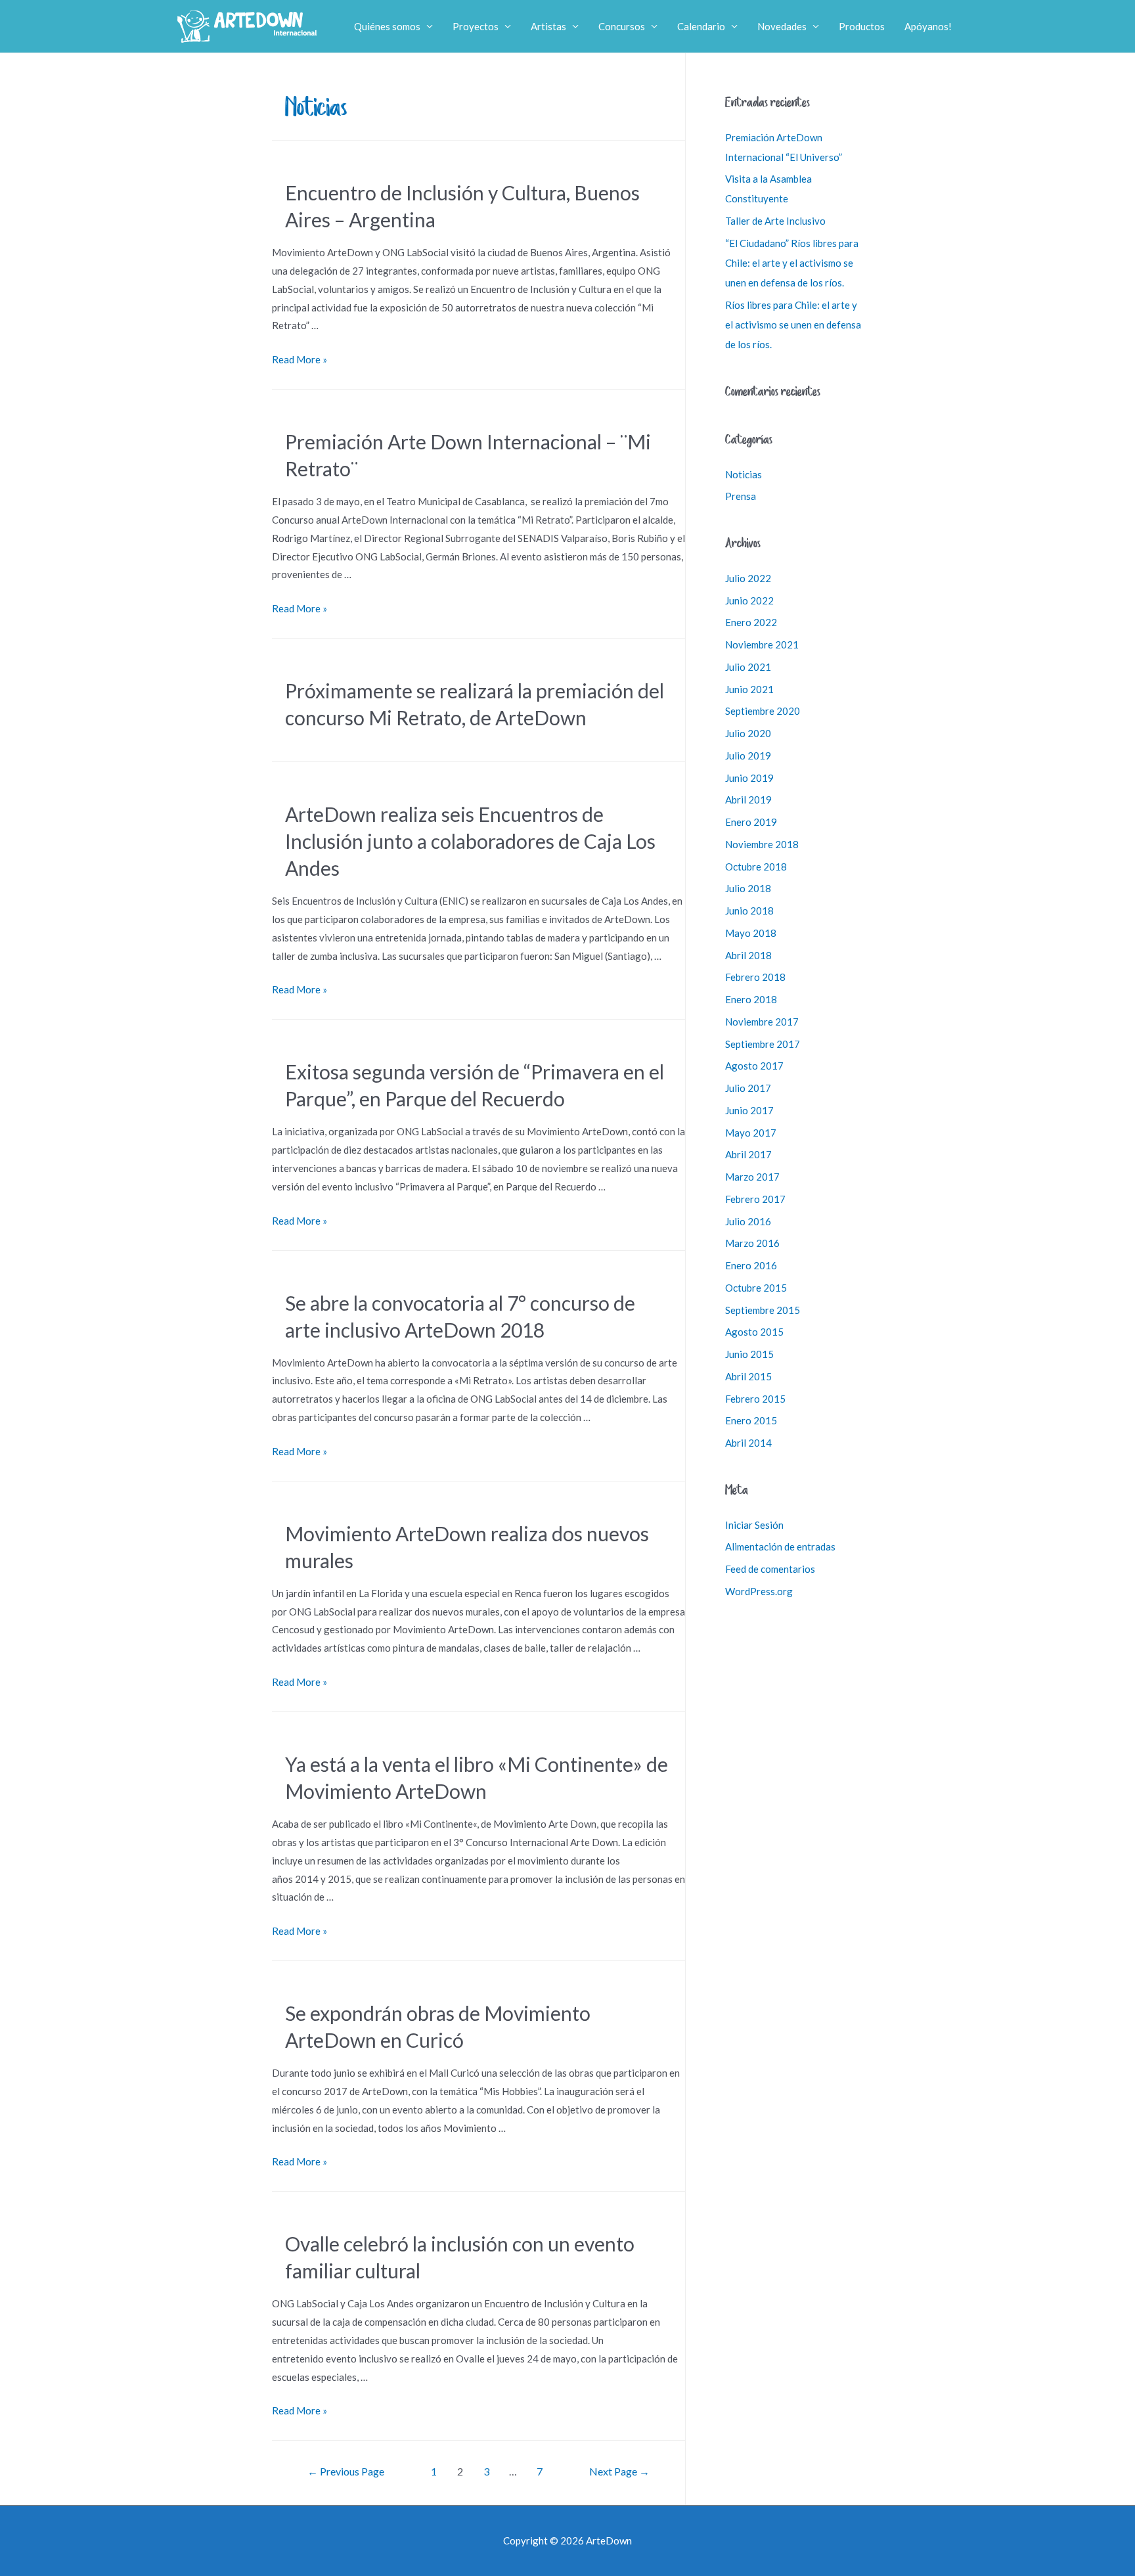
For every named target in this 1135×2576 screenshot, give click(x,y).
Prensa (741, 496)
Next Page (619, 2471)
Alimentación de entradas (780, 1547)
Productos (862, 26)
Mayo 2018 (751, 933)
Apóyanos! (928, 26)
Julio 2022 (748, 578)
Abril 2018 (748, 955)
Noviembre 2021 (762, 644)
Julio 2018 (748, 888)
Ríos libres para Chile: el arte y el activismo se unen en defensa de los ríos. (793, 325)
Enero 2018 (751, 999)
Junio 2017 (749, 1110)
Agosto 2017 (754, 1066)
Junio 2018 (749, 911)
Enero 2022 (751, 622)
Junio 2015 (749, 1354)
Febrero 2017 (755, 1199)
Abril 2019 (748, 800)
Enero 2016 (751, 1265)
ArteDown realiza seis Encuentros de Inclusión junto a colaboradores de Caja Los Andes (470, 841)
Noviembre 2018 (762, 844)
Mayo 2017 (751, 1133)
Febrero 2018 (755, 977)
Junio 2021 (749, 689)
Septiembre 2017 (763, 1044)
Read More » (300, 359)
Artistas (548, 26)
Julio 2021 (748, 667)
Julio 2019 (748, 756)
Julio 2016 (748, 1221)
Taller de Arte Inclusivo (775, 221)
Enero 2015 (751, 1420)
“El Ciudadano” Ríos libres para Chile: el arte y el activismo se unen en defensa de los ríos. (792, 263)
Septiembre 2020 (763, 711)
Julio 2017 (748, 1088)
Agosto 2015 (754, 1332)
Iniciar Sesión (754, 1525)
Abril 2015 (748, 1376)
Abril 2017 (748, 1154)
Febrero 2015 (755, 1399)
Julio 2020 (748, 733)
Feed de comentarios (770, 1569)
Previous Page (346, 2471)
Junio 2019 (749, 778)
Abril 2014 (748, 1443)
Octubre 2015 (756, 1288)
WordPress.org (759, 1591)
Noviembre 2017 (762, 1022)
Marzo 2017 (752, 1177)
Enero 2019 (751, 822)
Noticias (744, 474)
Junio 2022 (749, 600)
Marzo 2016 (752, 1243)
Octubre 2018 (756, 867)
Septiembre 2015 (763, 1310)
